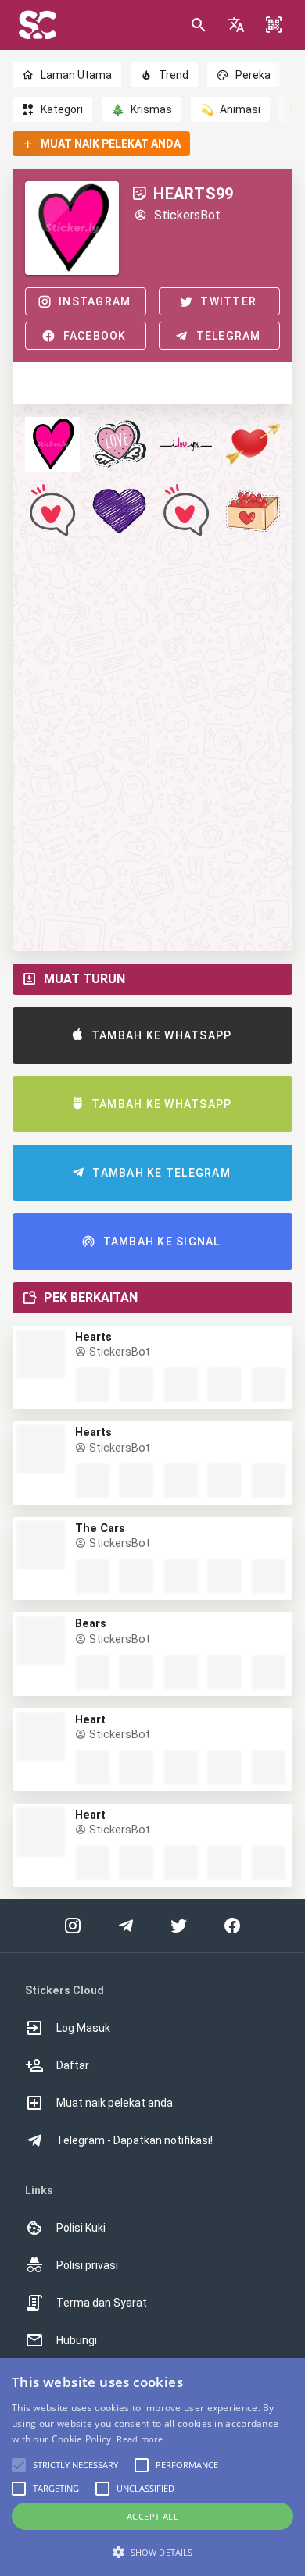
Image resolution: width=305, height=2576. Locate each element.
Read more (140, 2439)
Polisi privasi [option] (87, 2265)
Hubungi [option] (77, 2340)
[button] (236, 25)
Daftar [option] (73, 2065)
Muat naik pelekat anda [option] (115, 2103)
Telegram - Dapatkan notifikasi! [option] (135, 2140)
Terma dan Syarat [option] (102, 2303)
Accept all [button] (152, 2516)
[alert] (152, 2467)
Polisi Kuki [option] (81, 2228)
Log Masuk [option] (83, 2028)
